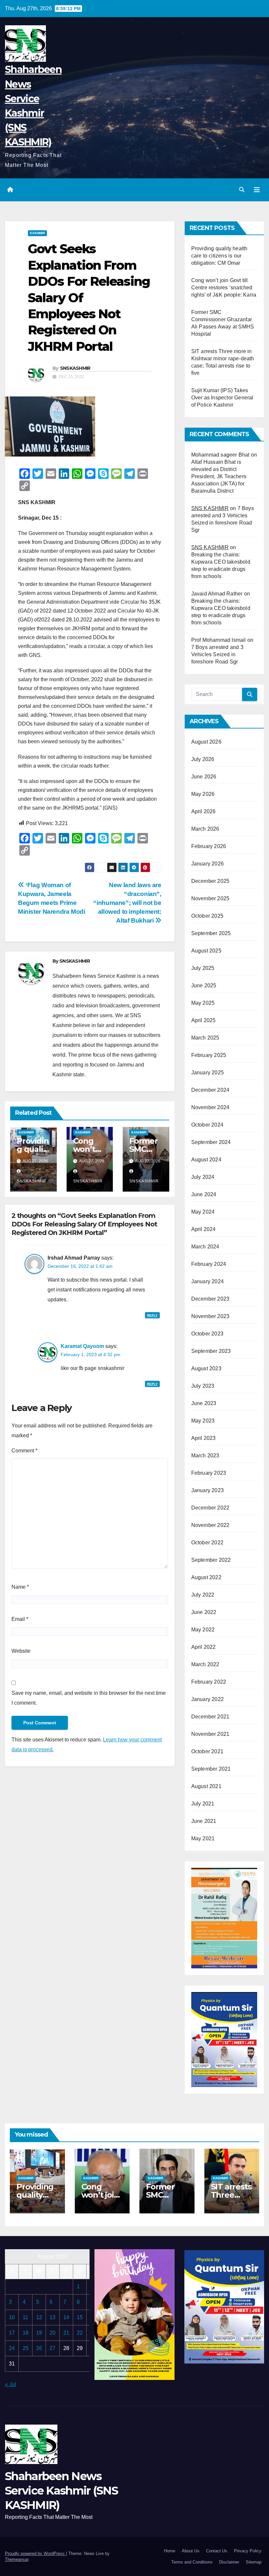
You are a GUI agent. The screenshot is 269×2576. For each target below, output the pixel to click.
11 (25, 2317)
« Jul (10, 2384)
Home (170, 2551)
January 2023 (207, 1490)
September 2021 (211, 1769)
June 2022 (204, 1612)
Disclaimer (229, 2562)
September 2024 (211, 1142)
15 (80, 2317)
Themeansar (17, 2559)
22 (80, 2333)
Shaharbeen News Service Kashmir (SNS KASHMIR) (61, 2491)
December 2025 (210, 881)
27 (52, 2348)
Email (20, 1619)
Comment (24, 1451)
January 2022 (207, 1699)
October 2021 (207, 1751)
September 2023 (211, 1351)
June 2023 (204, 1403)
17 (12, 2333)
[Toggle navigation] (257, 190)
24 (12, 2348)
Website (21, 1651)
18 (26, 2333)
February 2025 (209, 1055)
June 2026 (204, 777)
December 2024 (210, 1090)
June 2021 (204, 1821)
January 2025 (207, 1073)
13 (52, 2317)
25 (26, 2348)
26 (39, 2348)
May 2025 (203, 1003)
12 (39, 2317)
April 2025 (204, 1020)
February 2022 (209, 1682)
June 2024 (204, 1194)
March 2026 (205, 829)
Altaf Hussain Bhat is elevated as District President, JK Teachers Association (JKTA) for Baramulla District (219, 476)
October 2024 (207, 1125)
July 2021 (203, 1804)
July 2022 (203, 1595)
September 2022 (211, 1560)
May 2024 (203, 1212)
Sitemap (254, 2562)
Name (20, 1587)
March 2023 (205, 1456)
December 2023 (210, 1299)
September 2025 (211, 933)
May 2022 (203, 1630)
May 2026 (203, 794)
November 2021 (210, 1734)
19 (39, 2333)
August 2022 (206, 1577)
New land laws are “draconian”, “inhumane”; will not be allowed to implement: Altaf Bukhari (127, 903)
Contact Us (217, 2551)
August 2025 (206, 951)
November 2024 (210, 1107)
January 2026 (207, 864)
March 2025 (205, 1038)
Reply (152, 1315)
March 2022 (205, 1664)
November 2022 (210, 1525)
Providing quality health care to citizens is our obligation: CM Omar (219, 256)
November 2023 (210, 1316)
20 (52, 2333)
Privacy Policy (248, 2551)
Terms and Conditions (192, 2562)
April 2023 (204, 1438)
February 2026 (209, 846)
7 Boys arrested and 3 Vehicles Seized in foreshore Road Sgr (217, 654)
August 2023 (206, 1368)
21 (66, 2333)
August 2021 (206, 1786)
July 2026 (203, 759)
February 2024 (209, 1264)
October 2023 (207, 1334)
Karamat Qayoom (82, 1346)
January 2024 (207, 1281)
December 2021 (210, 1717)
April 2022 (204, 1647)
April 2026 (204, 811)
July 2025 (203, 968)
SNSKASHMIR (75, 368)
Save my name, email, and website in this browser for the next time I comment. (89, 1698)
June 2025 (204, 986)
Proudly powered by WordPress (35, 2554)
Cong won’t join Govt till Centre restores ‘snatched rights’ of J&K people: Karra (224, 288)
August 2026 (206, 742)
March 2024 (205, 1247)
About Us (191, 2551)
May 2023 (203, 1421)
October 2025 (207, 916)
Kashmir (37, 233)
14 (66, 2317)
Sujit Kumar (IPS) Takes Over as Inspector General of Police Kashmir (222, 398)
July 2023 (203, 1386)
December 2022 (210, 1508)
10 (12, 2317)
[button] (242, 190)
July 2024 (203, 1177)
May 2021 (203, 1838)
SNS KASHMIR (210, 508)
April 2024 (204, 1229)
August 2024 (206, 1160)
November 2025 (210, 898)
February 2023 (209, 1473)
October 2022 (207, 1543)
